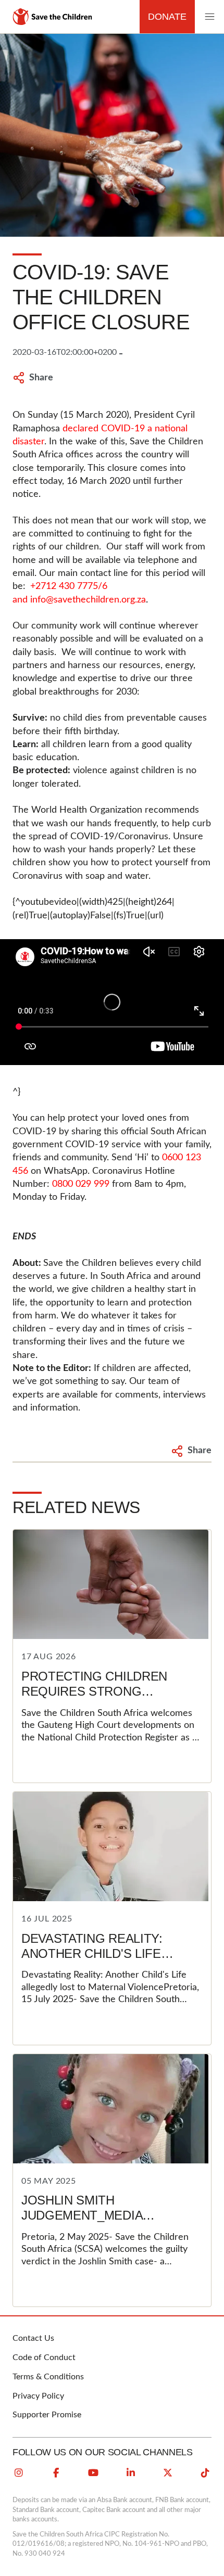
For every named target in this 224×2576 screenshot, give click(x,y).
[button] (209, 17)
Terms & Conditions (48, 2377)
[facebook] (56, 2473)
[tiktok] (205, 2473)
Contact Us (33, 2338)
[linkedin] (131, 2473)
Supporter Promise (47, 2415)
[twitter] (168, 2473)
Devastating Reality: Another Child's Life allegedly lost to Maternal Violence (92, 1961)
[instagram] (19, 2473)
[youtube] (93, 2473)
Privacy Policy (38, 2396)
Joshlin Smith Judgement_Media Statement (82, 2215)
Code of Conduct (44, 2357)
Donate (167, 17)
